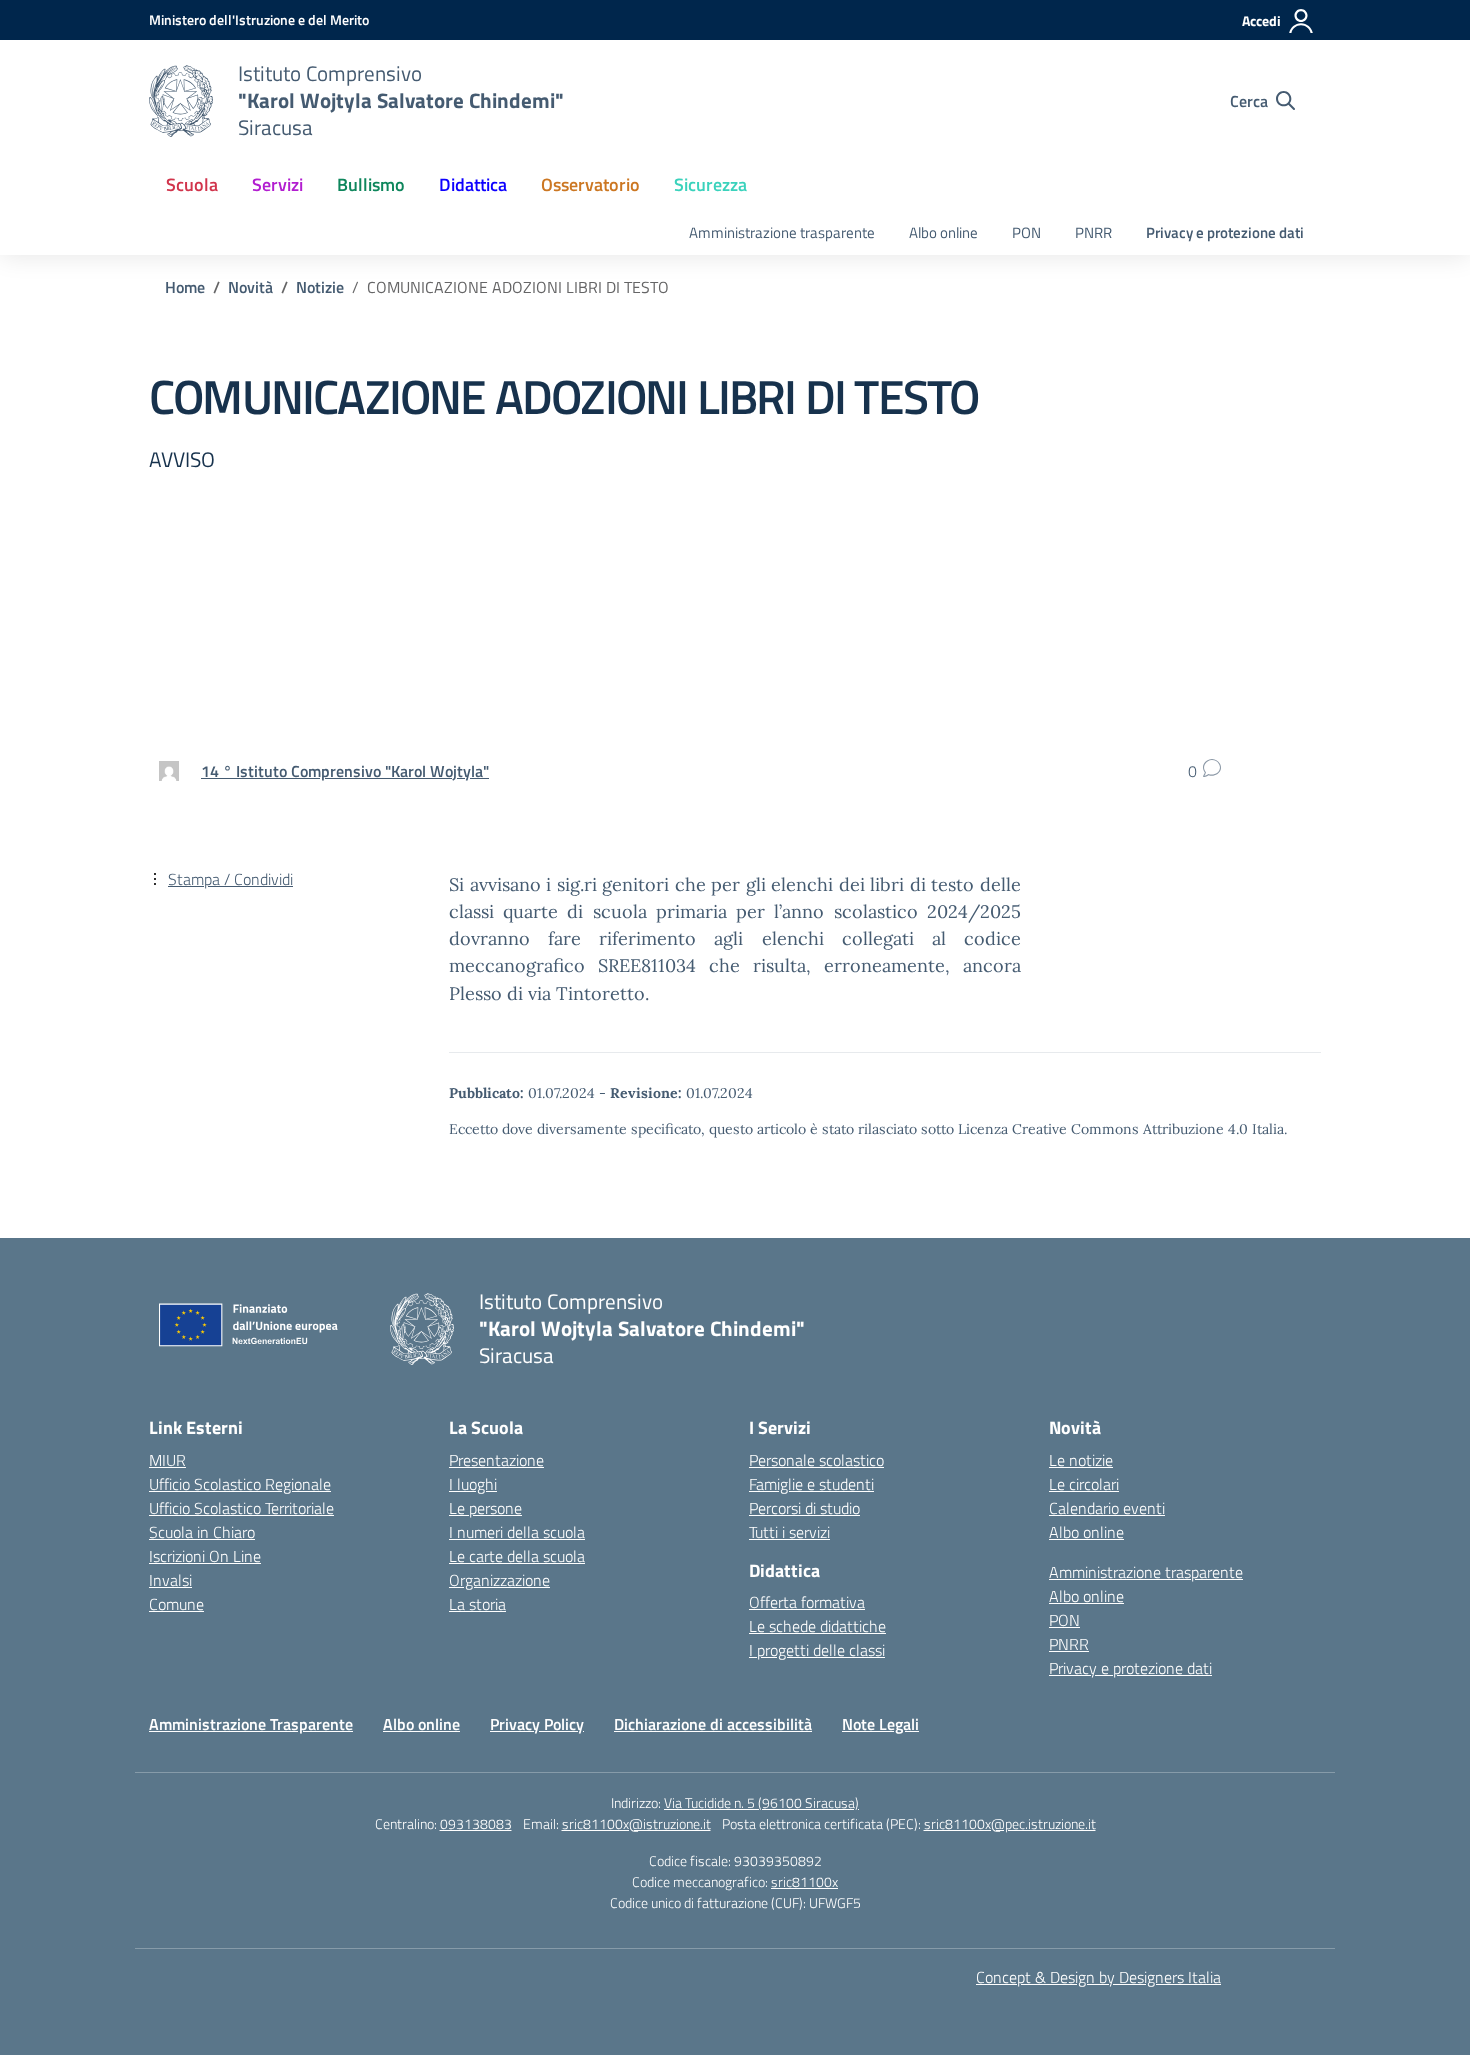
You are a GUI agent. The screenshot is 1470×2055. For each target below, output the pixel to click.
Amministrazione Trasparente (251, 1724)
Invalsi (170, 1580)
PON (1026, 232)
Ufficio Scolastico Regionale (240, 1484)
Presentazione (496, 1460)
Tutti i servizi (789, 1532)
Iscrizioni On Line (205, 1556)
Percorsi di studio (804, 1508)
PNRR (1093, 232)
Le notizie (1081, 1460)
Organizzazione (499, 1580)
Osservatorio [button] (590, 184)
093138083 (476, 1823)
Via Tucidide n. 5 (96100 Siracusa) (761, 1802)
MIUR (167, 1460)
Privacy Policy (537, 1724)
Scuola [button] (192, 184)
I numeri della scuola (517, 1532)
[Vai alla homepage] (181, 101)
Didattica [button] (473, 184)
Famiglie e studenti (811, 1484)
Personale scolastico (816, 1460)
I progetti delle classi (817, 1650)
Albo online (943, 232)
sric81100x (804, 1881)
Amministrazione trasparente (782, 232)
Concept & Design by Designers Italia (1098, 1977)
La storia (477, 1604)
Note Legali (880, 1724)
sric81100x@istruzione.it (636, 1823)
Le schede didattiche (817, 1626)
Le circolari (1084, 1484)
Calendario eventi (1107, 1508)
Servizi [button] (277, 184)
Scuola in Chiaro (202, 1532)
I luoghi (473, 1484)
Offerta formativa (807, 1602)
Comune (176, 1604)
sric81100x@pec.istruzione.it (1010, 1823)
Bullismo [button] (371, 184)
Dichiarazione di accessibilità (713, 1724)
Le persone (485, 1508)
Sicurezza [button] (710, 184)
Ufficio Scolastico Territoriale (241, 1508)
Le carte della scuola (517, 1556)
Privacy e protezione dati (1225, 232)
